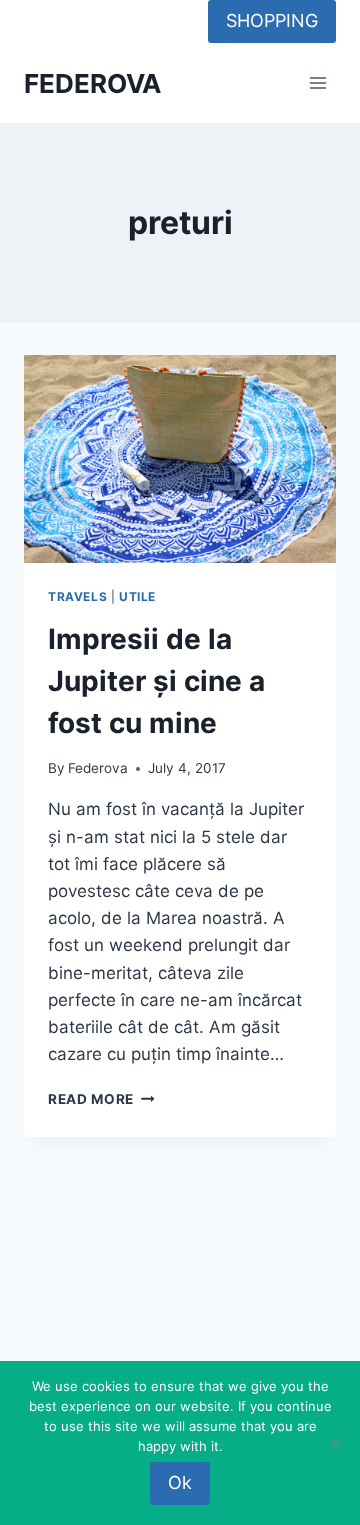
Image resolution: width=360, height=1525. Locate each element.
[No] (335, 1443)
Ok (180, 1482)
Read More (101, 1099)
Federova (98, 768)
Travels (77, 596)
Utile (137, 596)
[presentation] (180, 459)
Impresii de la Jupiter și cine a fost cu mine (156, 681)
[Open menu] (317, 83)
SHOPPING (272, 20)
